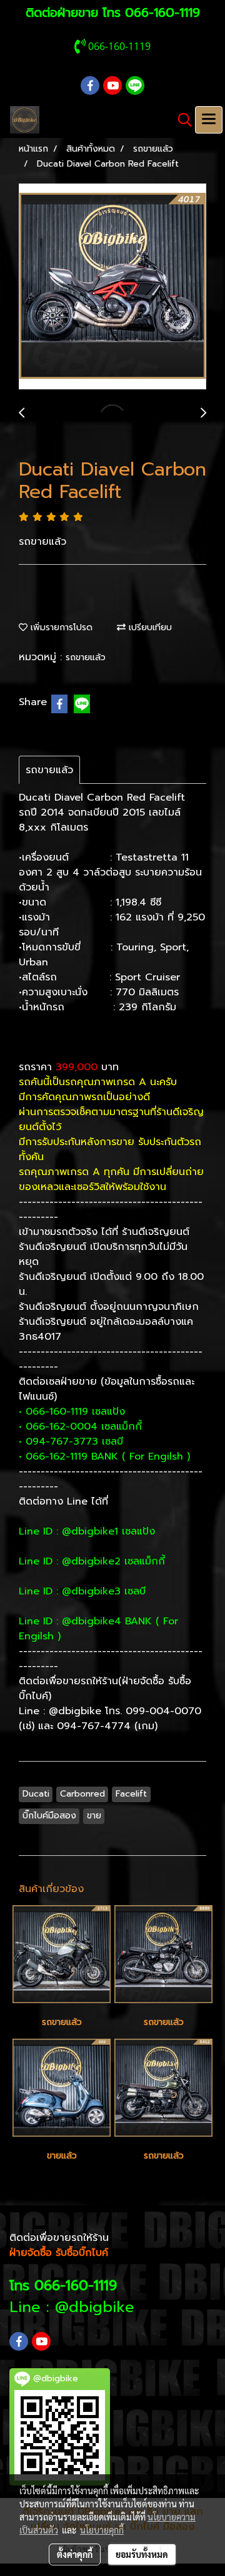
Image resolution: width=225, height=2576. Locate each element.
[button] (181, 120)
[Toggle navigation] (209, 120)
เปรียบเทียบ (149, 627)
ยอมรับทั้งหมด (142, 2554)
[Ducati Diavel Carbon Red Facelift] (112, 287)
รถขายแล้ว (86, 657)
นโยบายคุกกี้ (102, 2530)
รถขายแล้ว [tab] (49, 770)
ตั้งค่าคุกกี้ (75, 2554)
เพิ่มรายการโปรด (60, 627)
